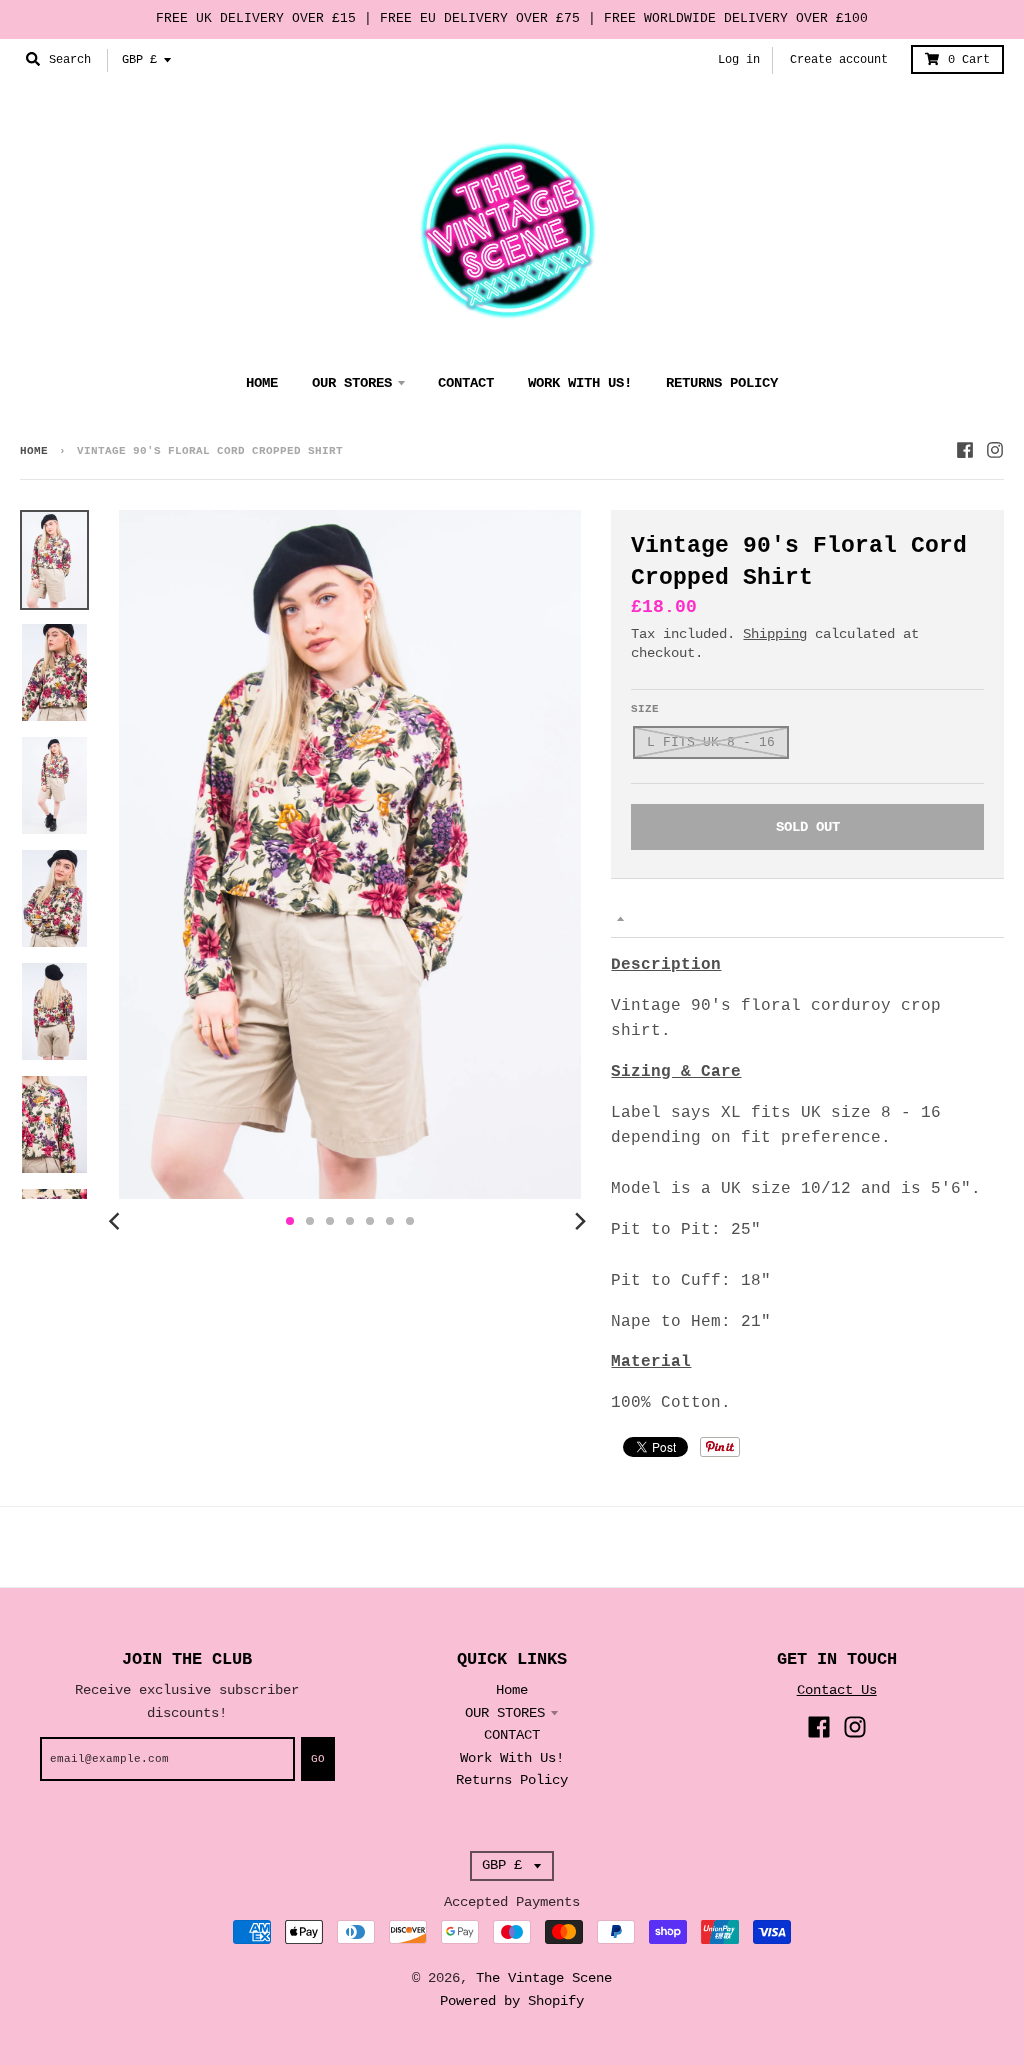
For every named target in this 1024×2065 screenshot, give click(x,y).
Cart (969, 60)
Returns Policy (512, 1780)
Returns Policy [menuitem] (722, 383)
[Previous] (117, 1221)
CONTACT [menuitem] (466, 383)
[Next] (579, 1221)
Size (645, 709)
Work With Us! (512, 1758)
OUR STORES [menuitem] (352, 383)
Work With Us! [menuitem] (580, 383)
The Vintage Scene (544, 1978)
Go (318, 1759)
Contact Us (837, 1690)
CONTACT (512, 1735)
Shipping (775, 634)
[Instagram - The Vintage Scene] (995, 450)
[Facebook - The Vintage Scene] (965, 450)
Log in (739, 60)
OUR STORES (505, 1713)
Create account (839, 60)
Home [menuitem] (262, 383)
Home (34, 451)
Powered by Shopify (512, 2001)
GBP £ (139, 60)
